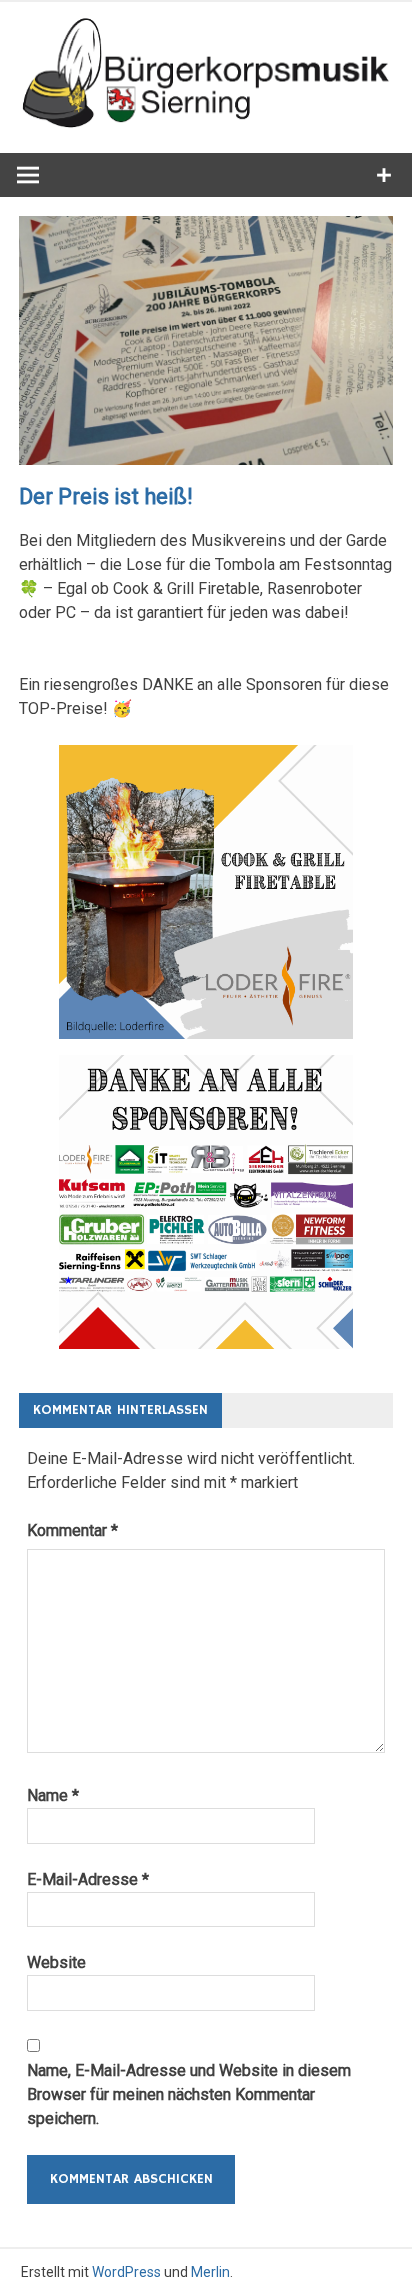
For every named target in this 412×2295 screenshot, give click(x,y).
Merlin (210, 2272)
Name (53, 1795)
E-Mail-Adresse (88, 1879)
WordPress (126, 2272)
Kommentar (72, 1530)
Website (56, 1962)
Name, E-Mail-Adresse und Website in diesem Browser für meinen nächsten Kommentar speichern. (189, 2094)
